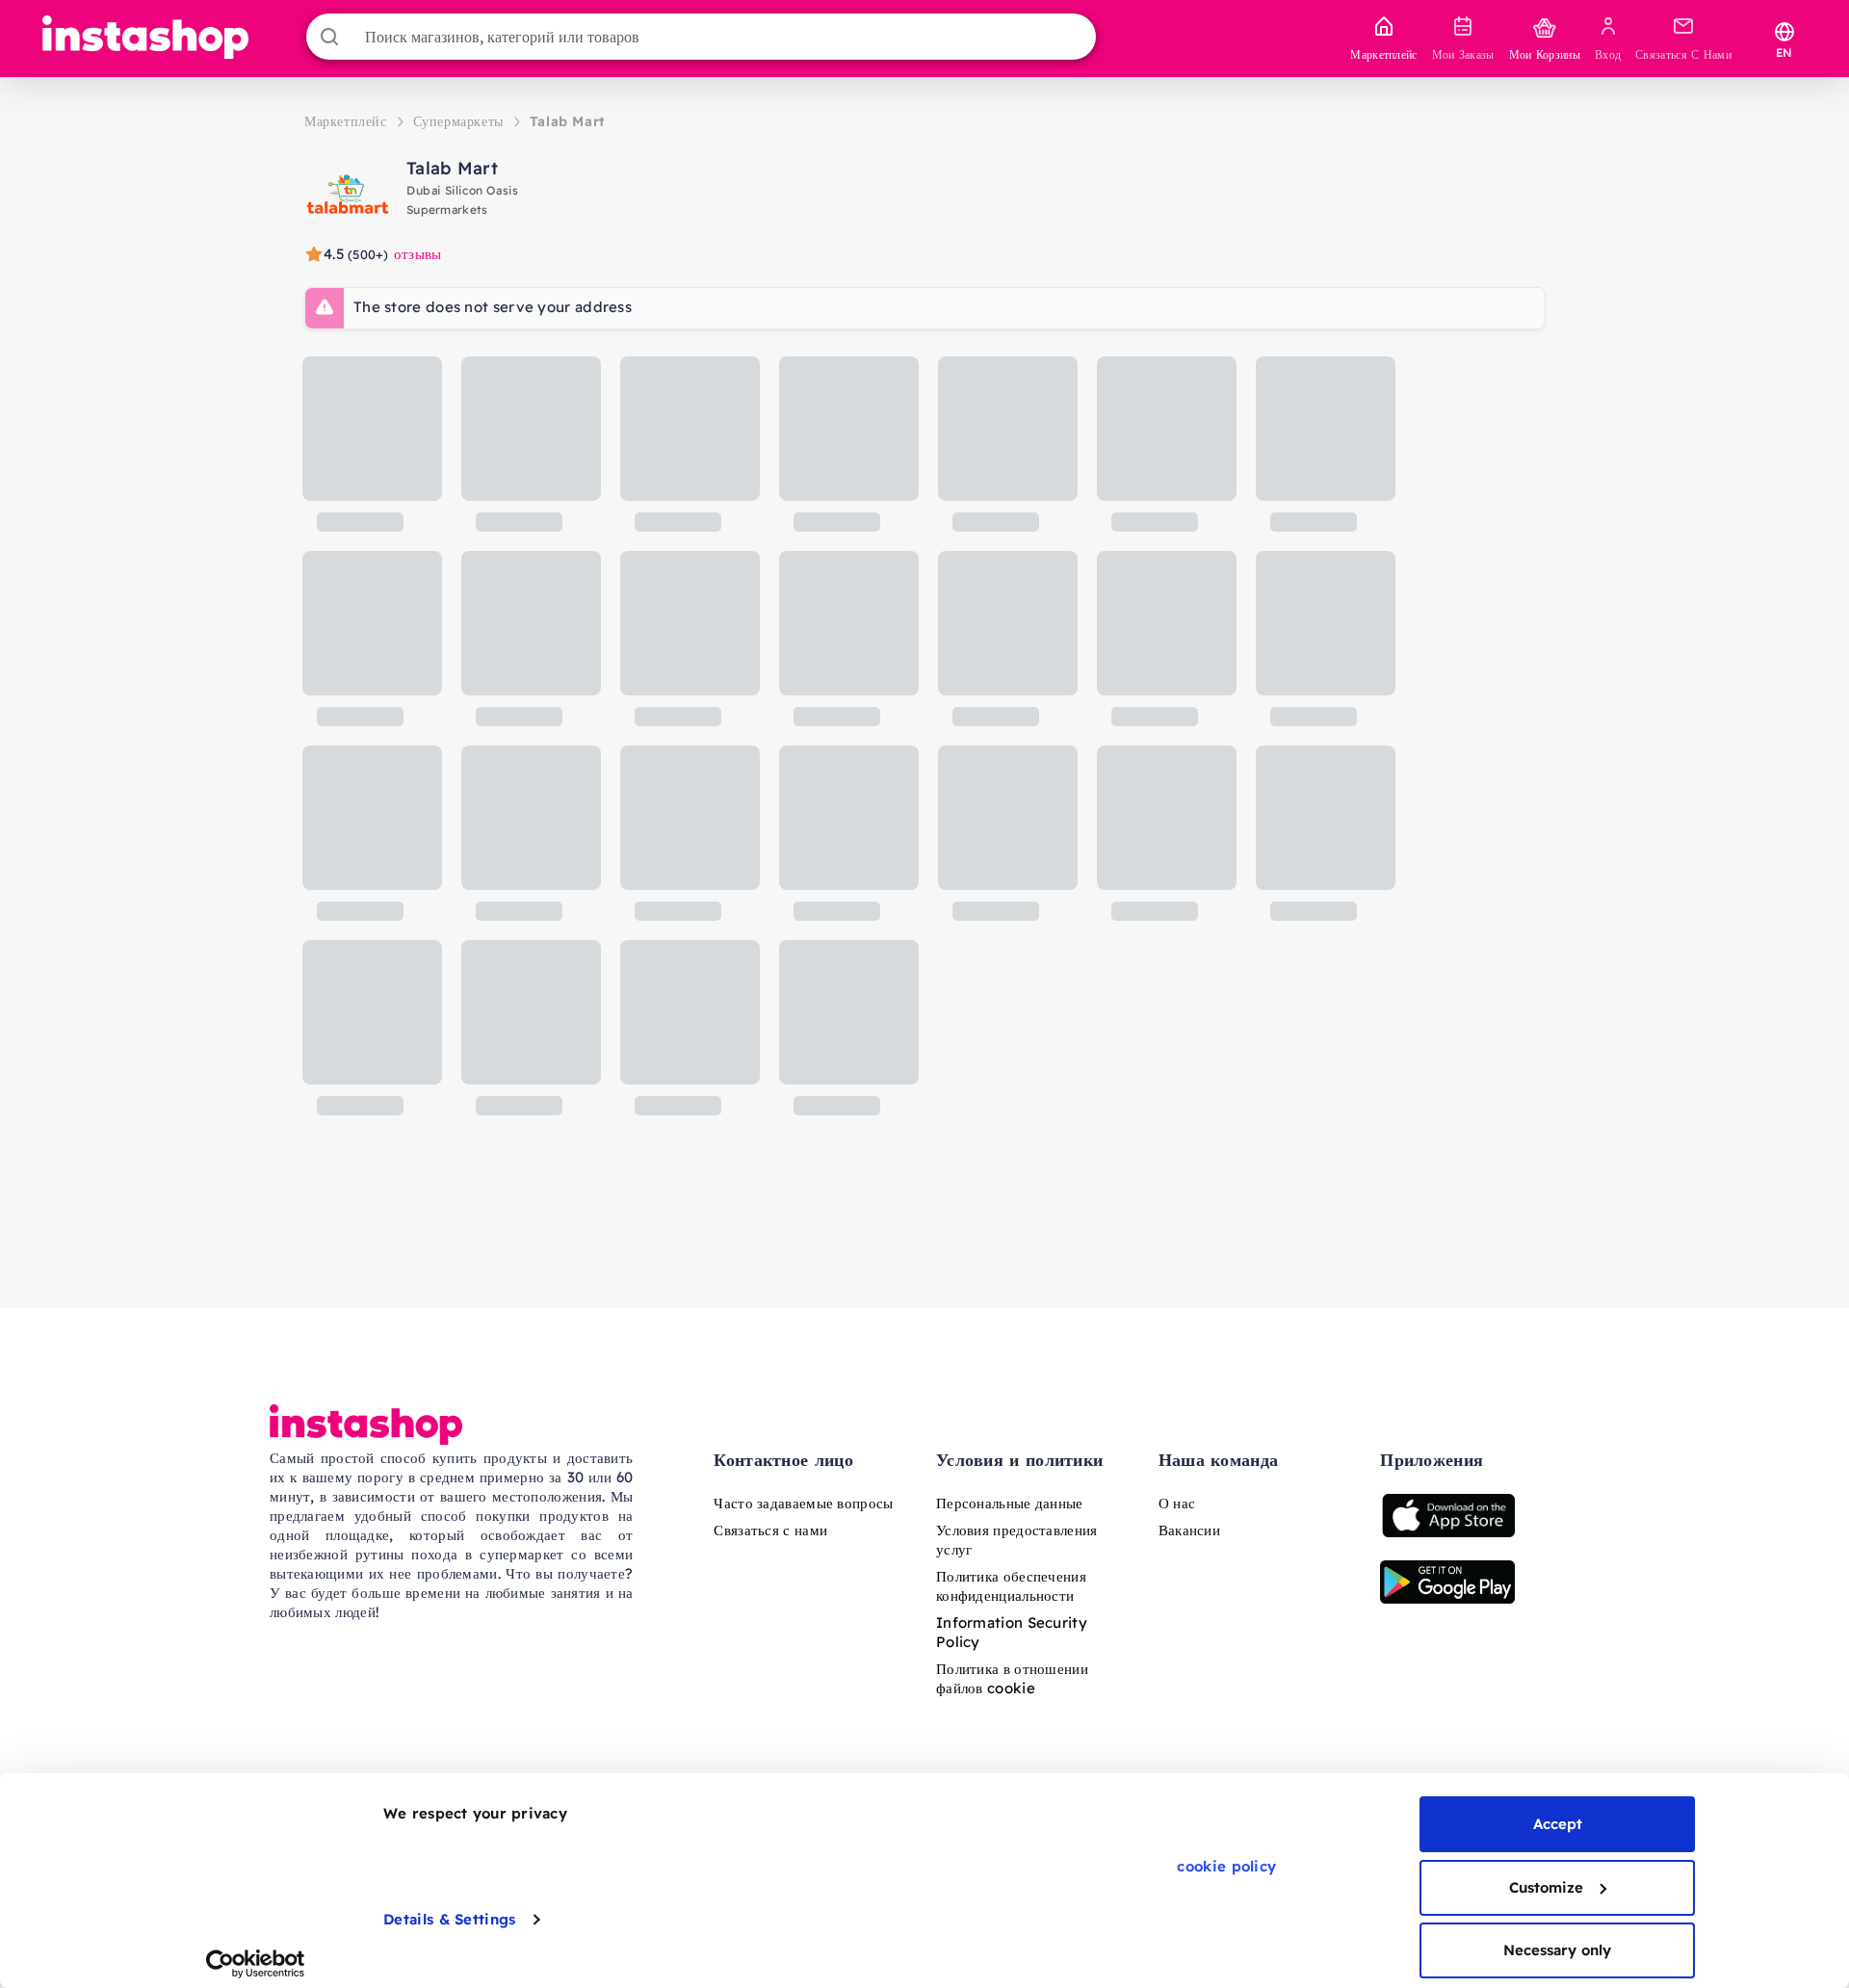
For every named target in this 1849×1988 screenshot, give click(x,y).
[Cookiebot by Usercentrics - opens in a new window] (256, 1964)
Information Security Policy (1012, 1632)
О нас (1177, 1503)
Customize (1546, 1887)
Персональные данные (1010, 1503)
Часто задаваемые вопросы (803, 1503)
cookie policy (1226, 1866)
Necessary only (1557, 1950)
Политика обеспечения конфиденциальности (1011, 1586)
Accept (1558, 1824)
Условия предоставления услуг (1017, 1540)
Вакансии (1189, 1530)
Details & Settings (449, 1919)
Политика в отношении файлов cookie (1012, 1678)
